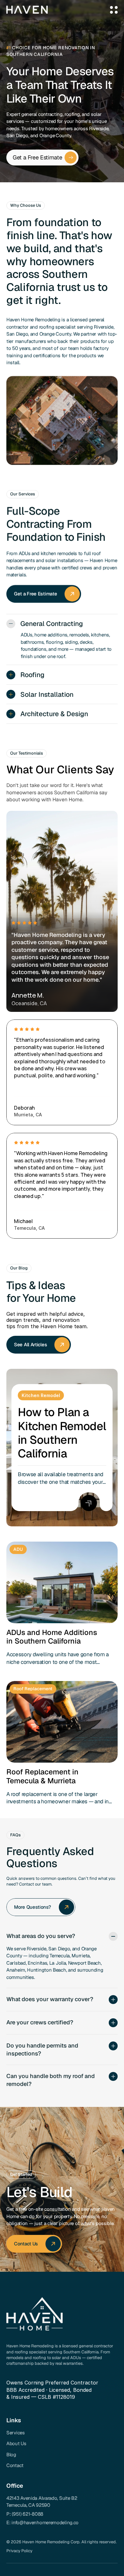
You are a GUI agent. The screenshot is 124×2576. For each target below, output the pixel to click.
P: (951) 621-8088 (25, 2514)
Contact (15, 2465)
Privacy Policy (19, 2551)
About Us (16, 2443)
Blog (11, 2455)
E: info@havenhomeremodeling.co (42, 2522)
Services (16, 2433)
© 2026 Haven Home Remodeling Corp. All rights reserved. (62, 2542)
